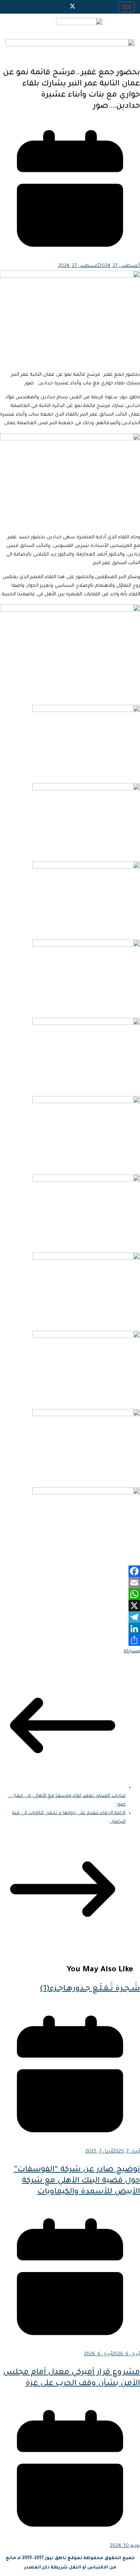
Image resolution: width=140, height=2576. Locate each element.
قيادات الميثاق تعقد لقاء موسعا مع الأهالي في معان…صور (67, 1800)
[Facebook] (85, 7)
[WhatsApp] (70, 1594)
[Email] (70, 1583)
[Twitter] (73, 7)
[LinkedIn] (70, 1629)
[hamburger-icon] (127, 7)
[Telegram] (70, 1617)
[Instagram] (60, 7)
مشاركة (132, 1651)
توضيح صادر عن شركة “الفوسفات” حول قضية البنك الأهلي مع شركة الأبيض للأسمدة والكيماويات (77, 2181)
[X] (70, 1606)
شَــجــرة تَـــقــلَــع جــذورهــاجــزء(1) (90, 1989)
